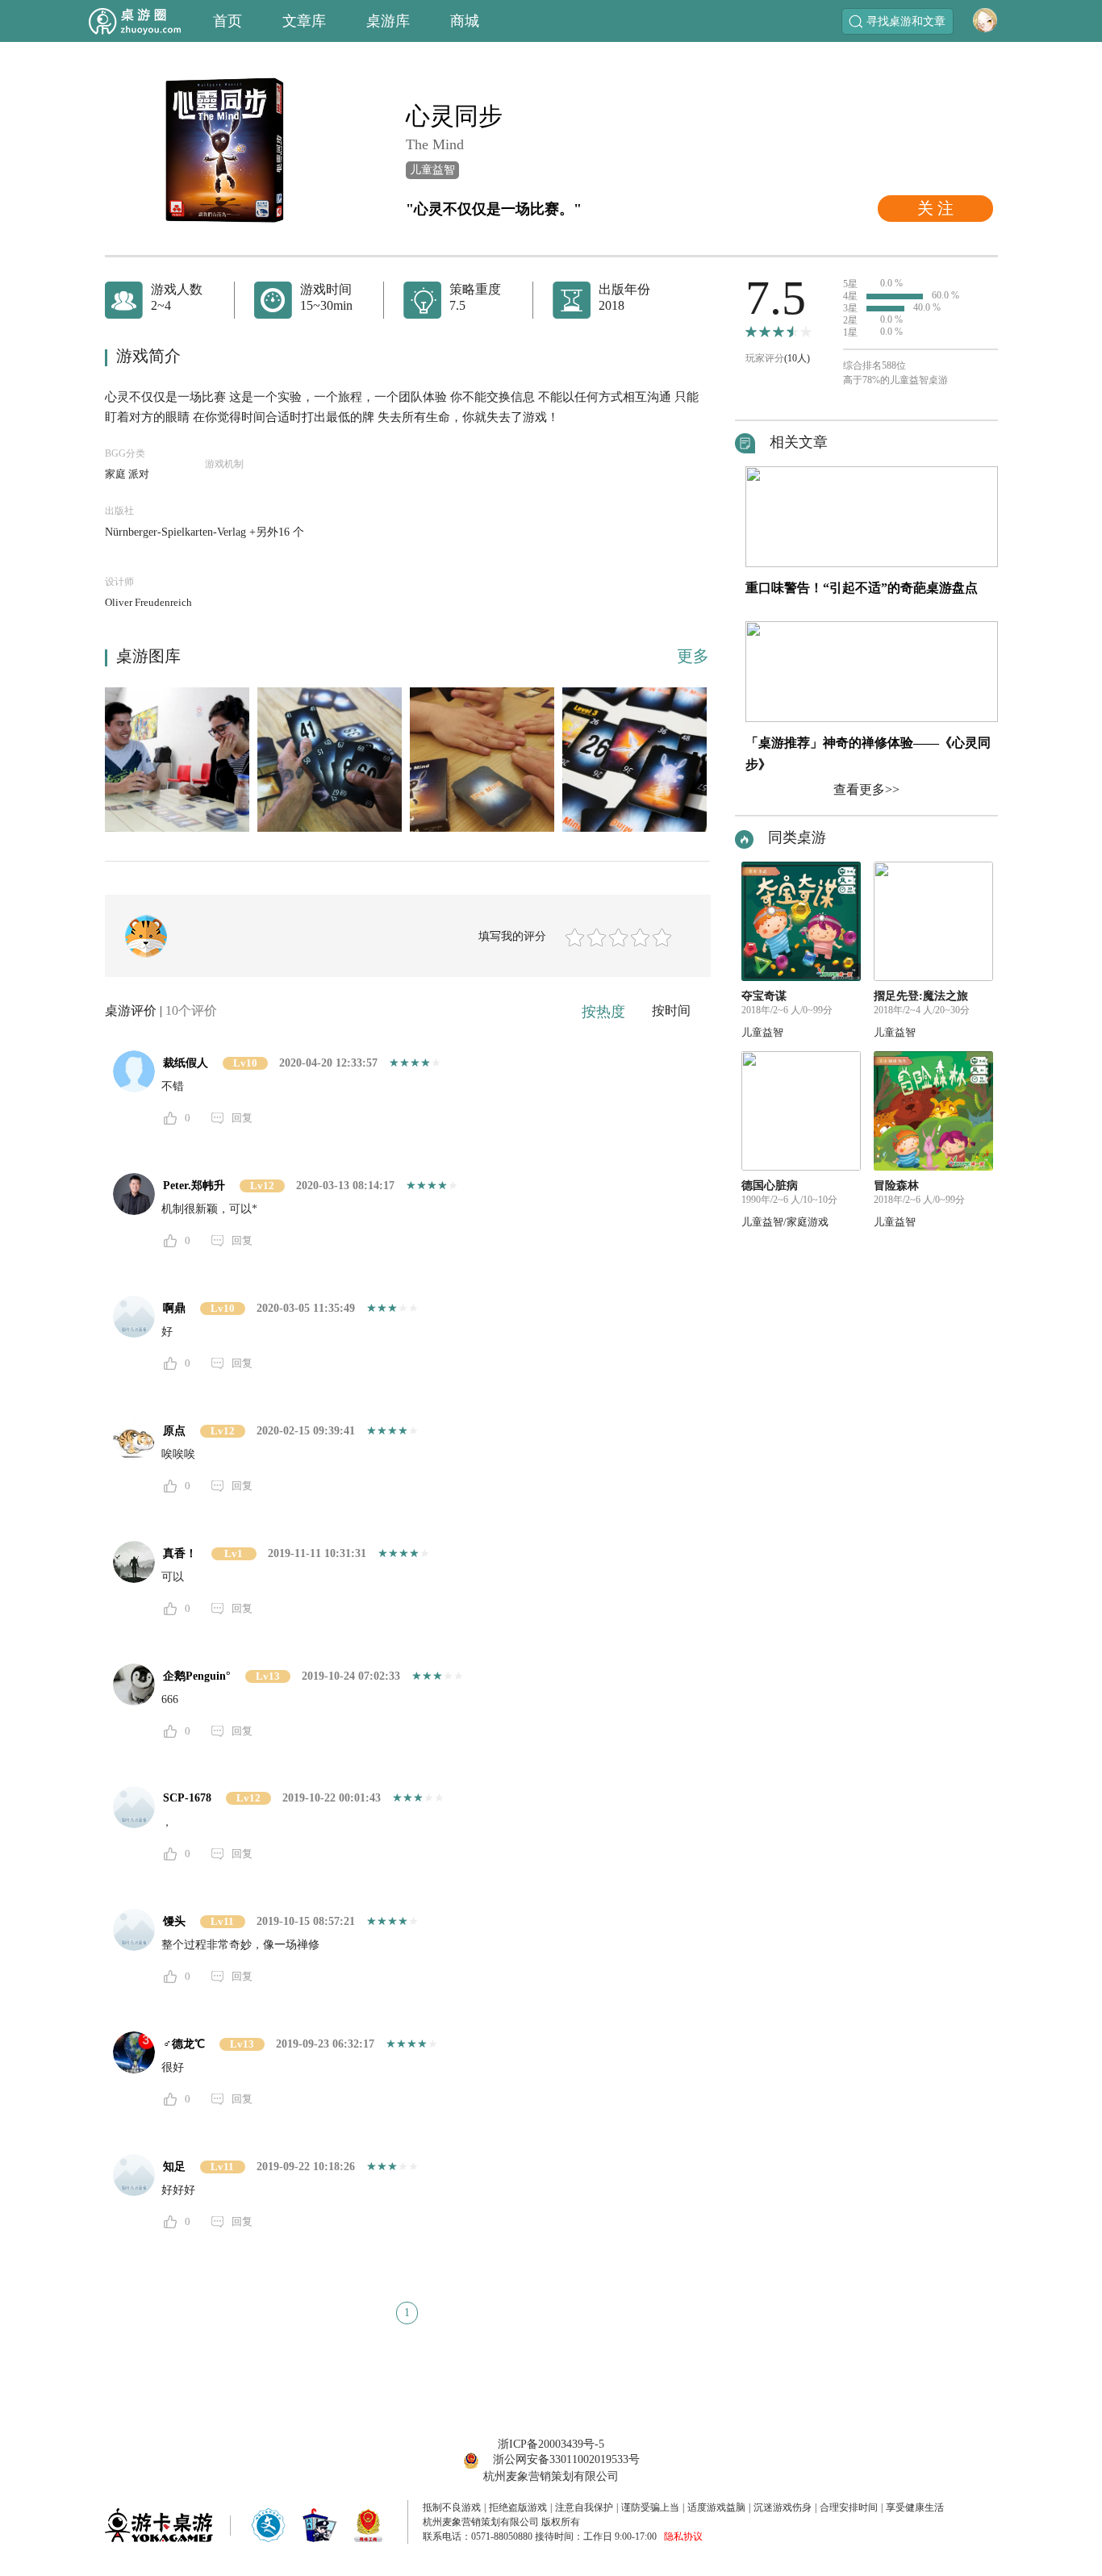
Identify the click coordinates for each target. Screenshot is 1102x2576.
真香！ (180, 1553)
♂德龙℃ (184, 2044)
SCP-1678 (187, 1798)
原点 (174, 1431)
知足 (174, 2167)
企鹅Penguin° (197, 1676)
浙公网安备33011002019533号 (566, 2459)
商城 (465, 21)
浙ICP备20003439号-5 (551, 2444)
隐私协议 (683, 2536)
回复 (242, 1118)
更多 (693, 656)
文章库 (304, 21)
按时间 (671, 1010)
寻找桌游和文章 (906, 21)
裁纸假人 (186, 1063)
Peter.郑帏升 (194, 1186)
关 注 (935, 208)
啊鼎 (174, 1308)
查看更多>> (866, 789)
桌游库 (388, 21)
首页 (227, 21)
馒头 (174, 1921)
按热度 (603, 1012)
